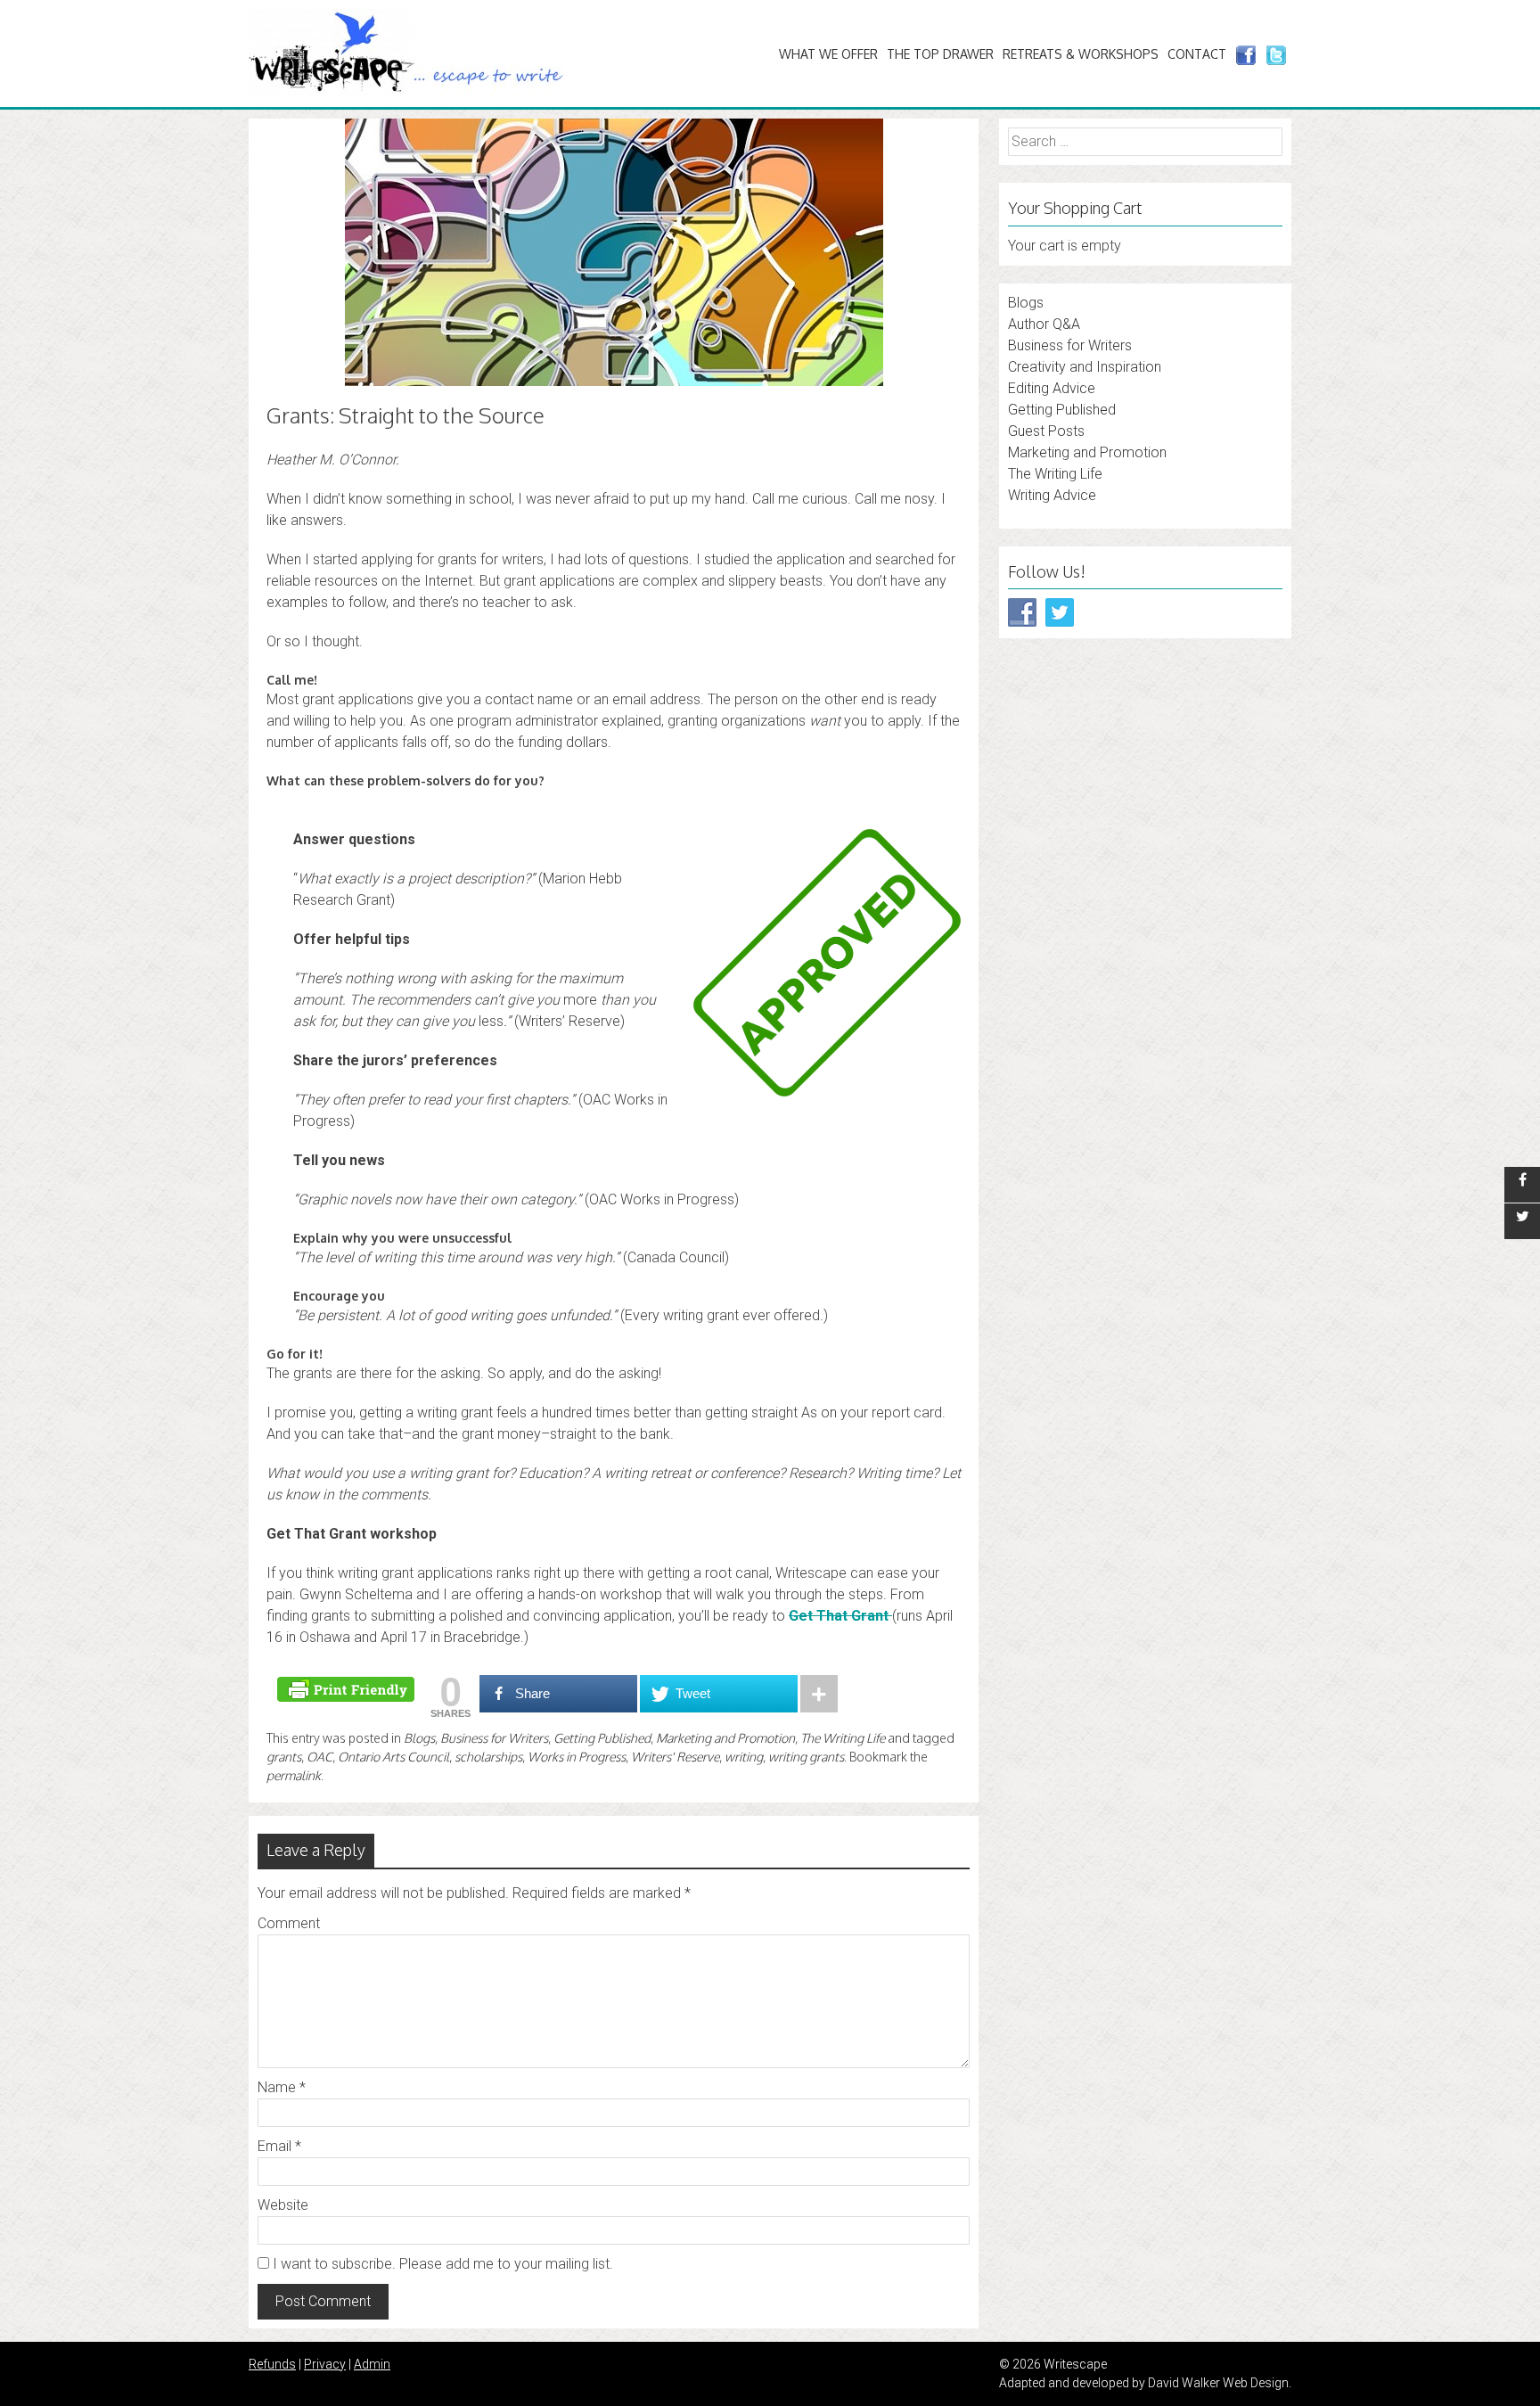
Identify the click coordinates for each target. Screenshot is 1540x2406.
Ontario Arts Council (393, 1757)
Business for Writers (494, 1738)
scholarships (488, 1757)
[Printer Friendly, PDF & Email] (348, 1688)
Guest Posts (1046, 431)
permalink (294, 1775)
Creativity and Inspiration (1085, 367)
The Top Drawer (940, 54)
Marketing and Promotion (725, 1738)
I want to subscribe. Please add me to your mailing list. (441, 2264)
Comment (289, 1923)
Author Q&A (1044, 324)
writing (744, 1757)
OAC (319, 1757)
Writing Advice (1052, 495)
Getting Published (602, 1738)
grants (284, 1757)
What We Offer (828, 54)
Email (279, 2146)
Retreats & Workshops (1081, 54)
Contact (1197, 54)
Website (283, 2205)
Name (282, 2087)
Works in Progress (577, 1757)
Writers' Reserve (675, 1757)
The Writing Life (843, 1738)
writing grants (806, 1757)
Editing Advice (1052, 388)
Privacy (325, 2364)
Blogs (419, 1738)
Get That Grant (840, 1616)
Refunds (272, 2364)
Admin (372, 2364)
